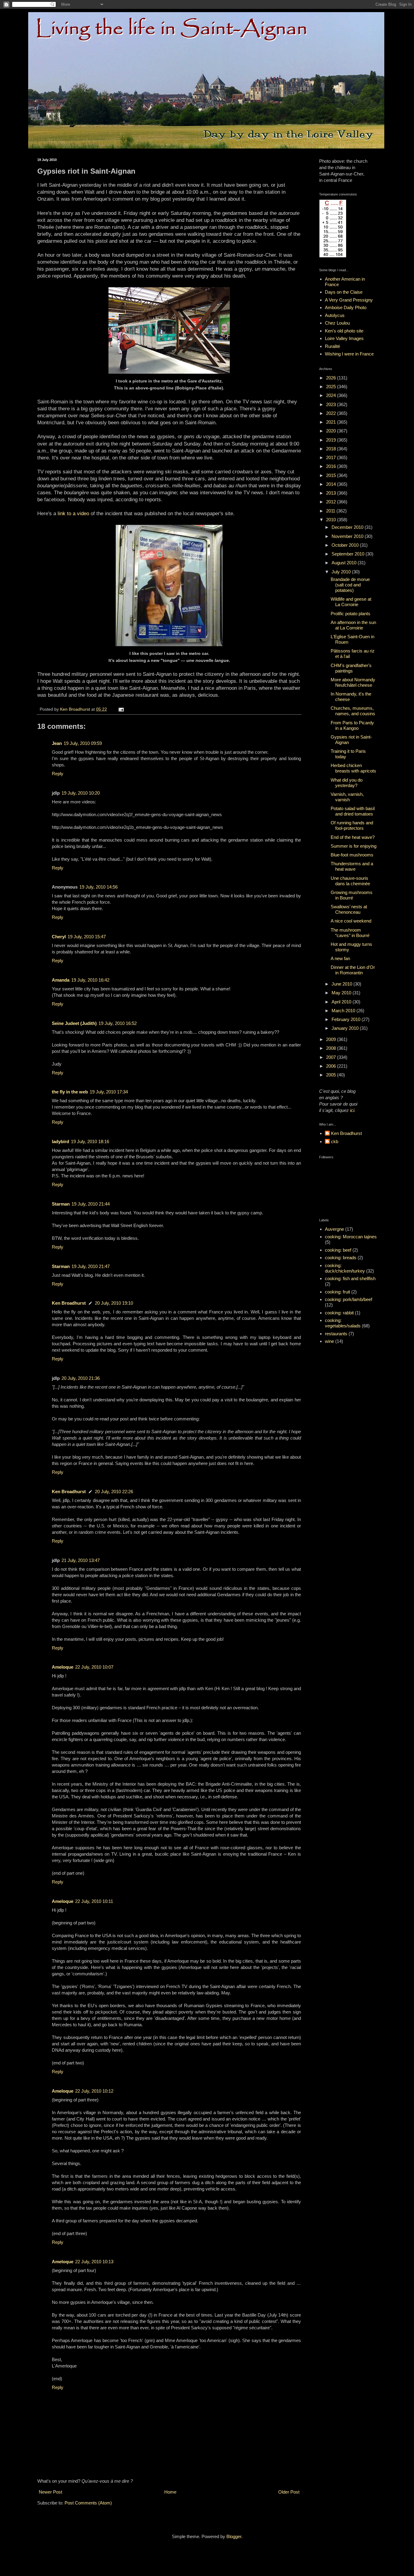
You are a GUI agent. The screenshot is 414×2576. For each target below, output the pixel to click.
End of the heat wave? (353, 837)
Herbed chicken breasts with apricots (353, 768)
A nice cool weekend (351, 921)
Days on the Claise (344, 292)
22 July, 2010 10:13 (94, 2262)
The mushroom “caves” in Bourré (350, 933)
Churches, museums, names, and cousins (353, 711)
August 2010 (345, 563)
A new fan (340, 958)
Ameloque (63, 1667)
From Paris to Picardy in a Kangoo (352, 725)
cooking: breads (341, 1258)
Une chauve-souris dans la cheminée (350, 881)
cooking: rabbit (339, 1313)
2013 (332, 493)
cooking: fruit (337, 1292)
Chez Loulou (337, 323)
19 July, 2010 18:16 (90, 1141)
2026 (332, 378)
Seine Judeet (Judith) (74, 1023)
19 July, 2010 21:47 (91, 1266)
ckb (335, 1141)
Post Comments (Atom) (88, 2503)
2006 (332, 1066)
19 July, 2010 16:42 (90, 980)
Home (170, 2492)
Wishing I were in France (349, 354)
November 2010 (348, 536)
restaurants (336, 1334)
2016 (332, 466)
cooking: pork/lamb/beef (349, 1299)
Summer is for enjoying (354, 846)
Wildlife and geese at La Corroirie (351, 602)
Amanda (61, 980)
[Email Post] (121, 709)
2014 (332, 484)
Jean (57, 743)
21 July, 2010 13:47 (81, 1560)
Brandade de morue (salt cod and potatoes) (350, 585)
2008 (332, 1048)
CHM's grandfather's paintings (351, 668)
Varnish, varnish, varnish (347, 797)
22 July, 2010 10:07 (94, 1667)
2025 (332, 387)
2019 (332, 440)
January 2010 (346, 1028)
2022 (332, 413)
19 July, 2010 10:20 (81, 793)
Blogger (234, 2536)
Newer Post (50, 2492)
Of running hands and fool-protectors (352, 825)
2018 (332, 449)
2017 (332, 457)
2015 (332, 475)
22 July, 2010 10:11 (94, 1901)
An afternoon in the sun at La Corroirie (353, 625)
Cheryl (59, 937)
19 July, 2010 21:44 (91, 1204)
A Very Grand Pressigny (349, 300)
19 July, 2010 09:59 (83, 743)
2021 (332, 422)
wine (329, 1341)
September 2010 (349, 554)
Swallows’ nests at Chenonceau (349, 909)
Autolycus (335, 315)
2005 (332, 1075)
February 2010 (347, 1019)
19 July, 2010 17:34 (109, 1092)
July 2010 (342, 572)
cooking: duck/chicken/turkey (345, 1268)
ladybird (60, 1141)
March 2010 (344, 1011)
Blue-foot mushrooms (352, 855)
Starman (61, 1204)
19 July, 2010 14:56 (98, 887)
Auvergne (334, 1229)
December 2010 (348, 527)
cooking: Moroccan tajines (351, 1237)
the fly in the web (70, 1092)
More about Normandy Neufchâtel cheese (353, 682)
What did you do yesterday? (347, 783)
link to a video (73, 513)
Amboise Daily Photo (346, 307)
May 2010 (342, 993)
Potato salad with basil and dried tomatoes (353, 811)
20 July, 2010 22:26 (114, 1492)
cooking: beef (338, 1250)
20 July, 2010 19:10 (114, 1303)
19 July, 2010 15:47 (87, 937)
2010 (332, 520)
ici (352, 1110)
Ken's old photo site (344, 331)
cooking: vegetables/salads (343, 1323)
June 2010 (342, 984)
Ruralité (332, 346)
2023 (332, 404)
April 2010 (342, 1002)
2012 (332, 502)
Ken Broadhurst (69, 1303)
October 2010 (346, 545)
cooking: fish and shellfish (350, 1278)
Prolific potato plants (351, 614)
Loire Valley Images (344, 338)
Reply (58, 774)
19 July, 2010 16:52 (118, 1023)
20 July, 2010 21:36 (81, 1378)
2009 (332, 1039)
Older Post (289, 2492)
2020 (332, 431)
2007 (332, 1057)
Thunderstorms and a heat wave (352, 866)
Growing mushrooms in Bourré (352, 895)
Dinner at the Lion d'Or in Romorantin (353, 970)
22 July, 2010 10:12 (94, 2091)
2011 (331, 511)
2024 (332, 395)
